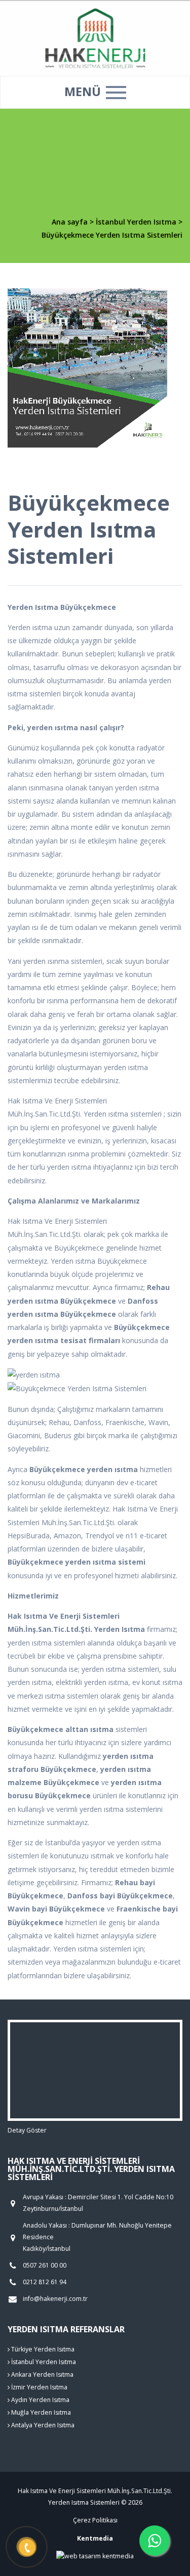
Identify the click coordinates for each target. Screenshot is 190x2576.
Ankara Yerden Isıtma (42, 2374)
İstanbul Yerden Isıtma (137, 222)
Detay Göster (27, 2130)
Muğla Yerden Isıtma (40, 2412)
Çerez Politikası (95, 2520)
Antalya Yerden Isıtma (42, 2425)
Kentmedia (95, 2538)
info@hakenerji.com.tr (55, 2299)
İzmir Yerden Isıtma (39, 2387)
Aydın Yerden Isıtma (40, 2400)
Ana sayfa (70, 222)
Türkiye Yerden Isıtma (42, 2349)
